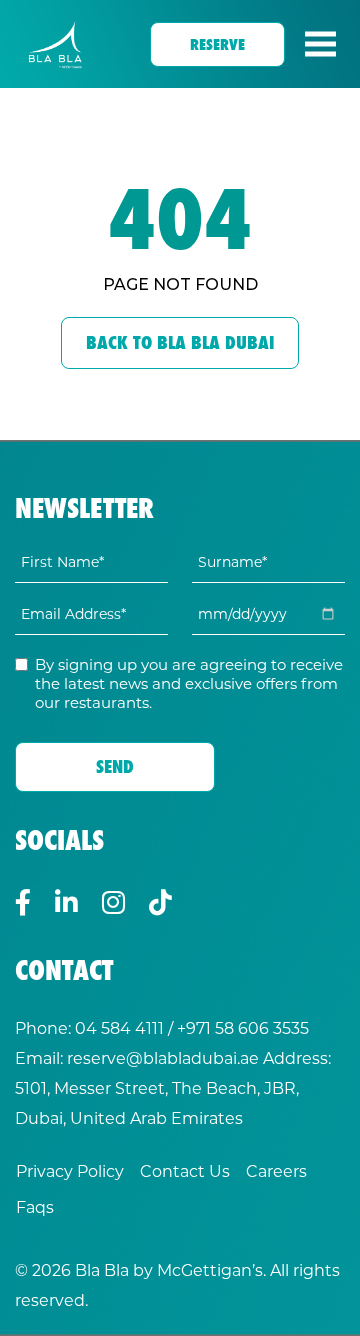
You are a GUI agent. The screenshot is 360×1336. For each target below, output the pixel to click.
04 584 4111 (119, 1027)
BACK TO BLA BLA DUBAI (180, 342)
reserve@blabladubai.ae (163, 1057)
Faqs (35, 1206)
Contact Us (185, 1170)
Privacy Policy (70, 1170)
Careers (276, 1170)
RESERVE (217, 44)
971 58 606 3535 (247, 1027)
